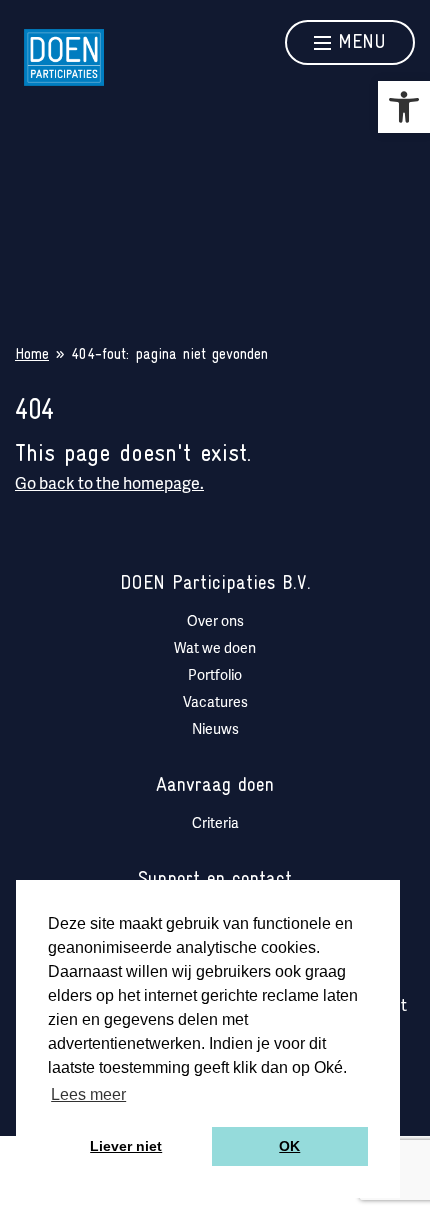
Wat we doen (215, 649)
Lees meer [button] (88, 1094)
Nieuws (215, 730)
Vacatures (215, 703)
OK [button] (289, 1146)
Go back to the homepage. (109, 485)
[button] (404, 107)
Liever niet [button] (126, 1146)
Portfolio (215, 676)
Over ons (215, 622)
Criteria (215, 824)
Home (32, 355)
